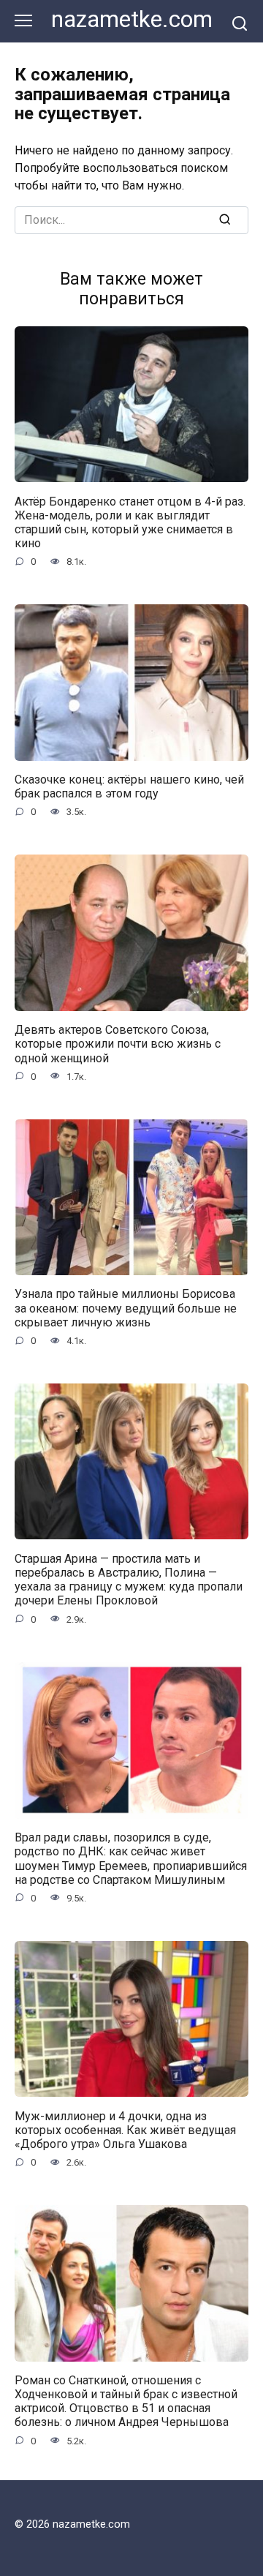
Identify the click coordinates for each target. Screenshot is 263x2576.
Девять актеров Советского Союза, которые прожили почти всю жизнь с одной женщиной (118, 1044)
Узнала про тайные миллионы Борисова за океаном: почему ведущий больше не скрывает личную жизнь (126, 1308)
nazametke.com (132, 19)
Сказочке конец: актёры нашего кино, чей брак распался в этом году (129, 786)
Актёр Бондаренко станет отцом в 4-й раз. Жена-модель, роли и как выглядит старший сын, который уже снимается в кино (130, 522)
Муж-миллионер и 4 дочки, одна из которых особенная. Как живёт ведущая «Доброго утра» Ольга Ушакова (125, 2129)
